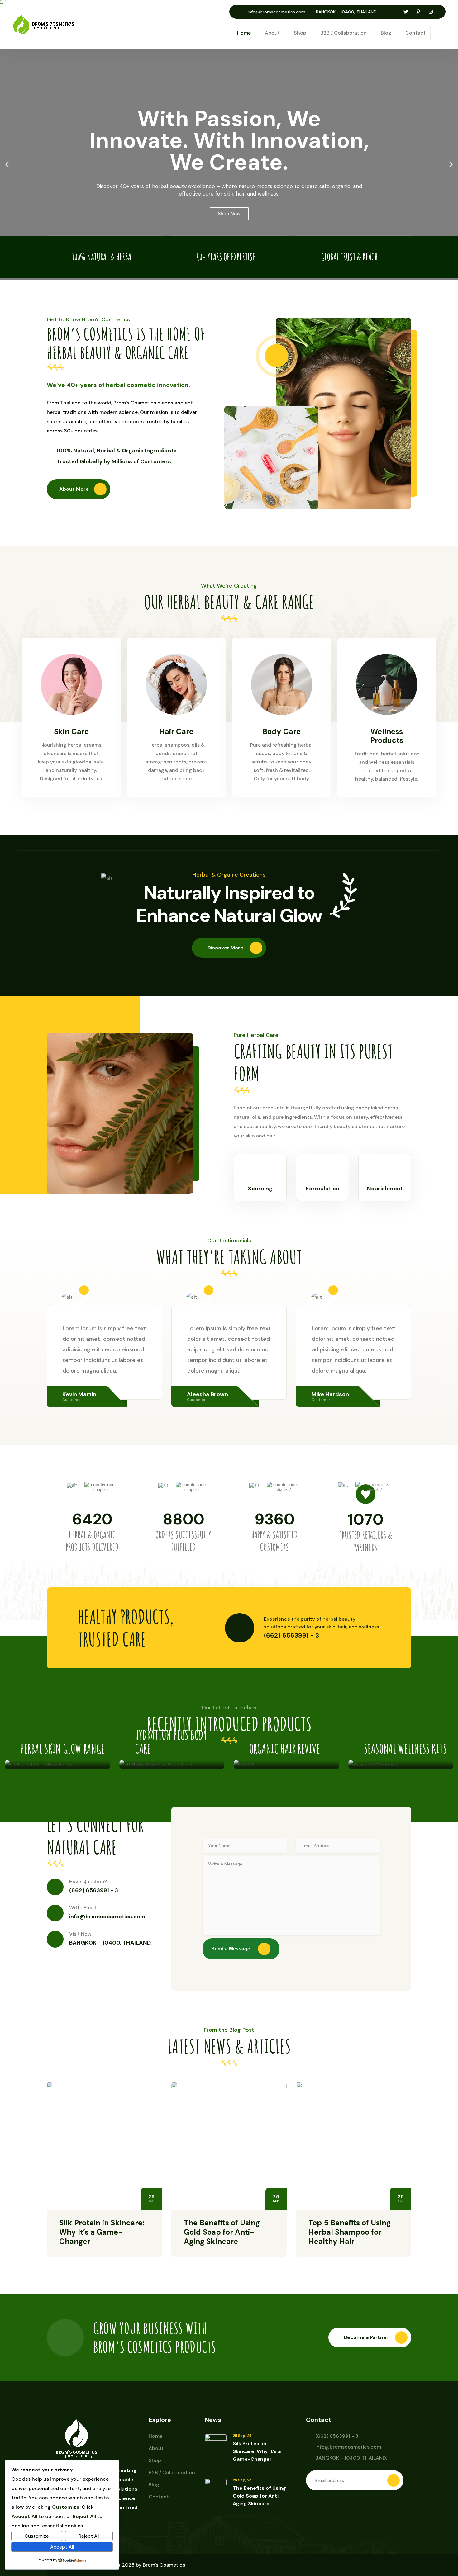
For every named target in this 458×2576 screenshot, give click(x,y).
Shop (300, 33)
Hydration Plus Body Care (171, 1742)
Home (244, 33)
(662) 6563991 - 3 (94, 1890)
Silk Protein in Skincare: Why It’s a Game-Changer (102, 2232)
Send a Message (231, 1949)
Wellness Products (387, 736)
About (272, 33)
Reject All (89, 2536)
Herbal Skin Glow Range (62, 1749)
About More (74, 489)
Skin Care (71, 732)
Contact (415, 33)
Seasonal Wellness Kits (405, 1749)
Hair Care (176, 732)
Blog (386, 33)
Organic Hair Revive (285, 1749)
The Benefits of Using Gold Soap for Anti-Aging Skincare (222, 2232)
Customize (37, 2536)
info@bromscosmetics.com (277, 12)
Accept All (62, 2547)
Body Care (281, 732)
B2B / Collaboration (343, 33)
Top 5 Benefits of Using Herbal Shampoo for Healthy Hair (350, 2232)
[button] (7, 164)
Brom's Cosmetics (164, 2565)
